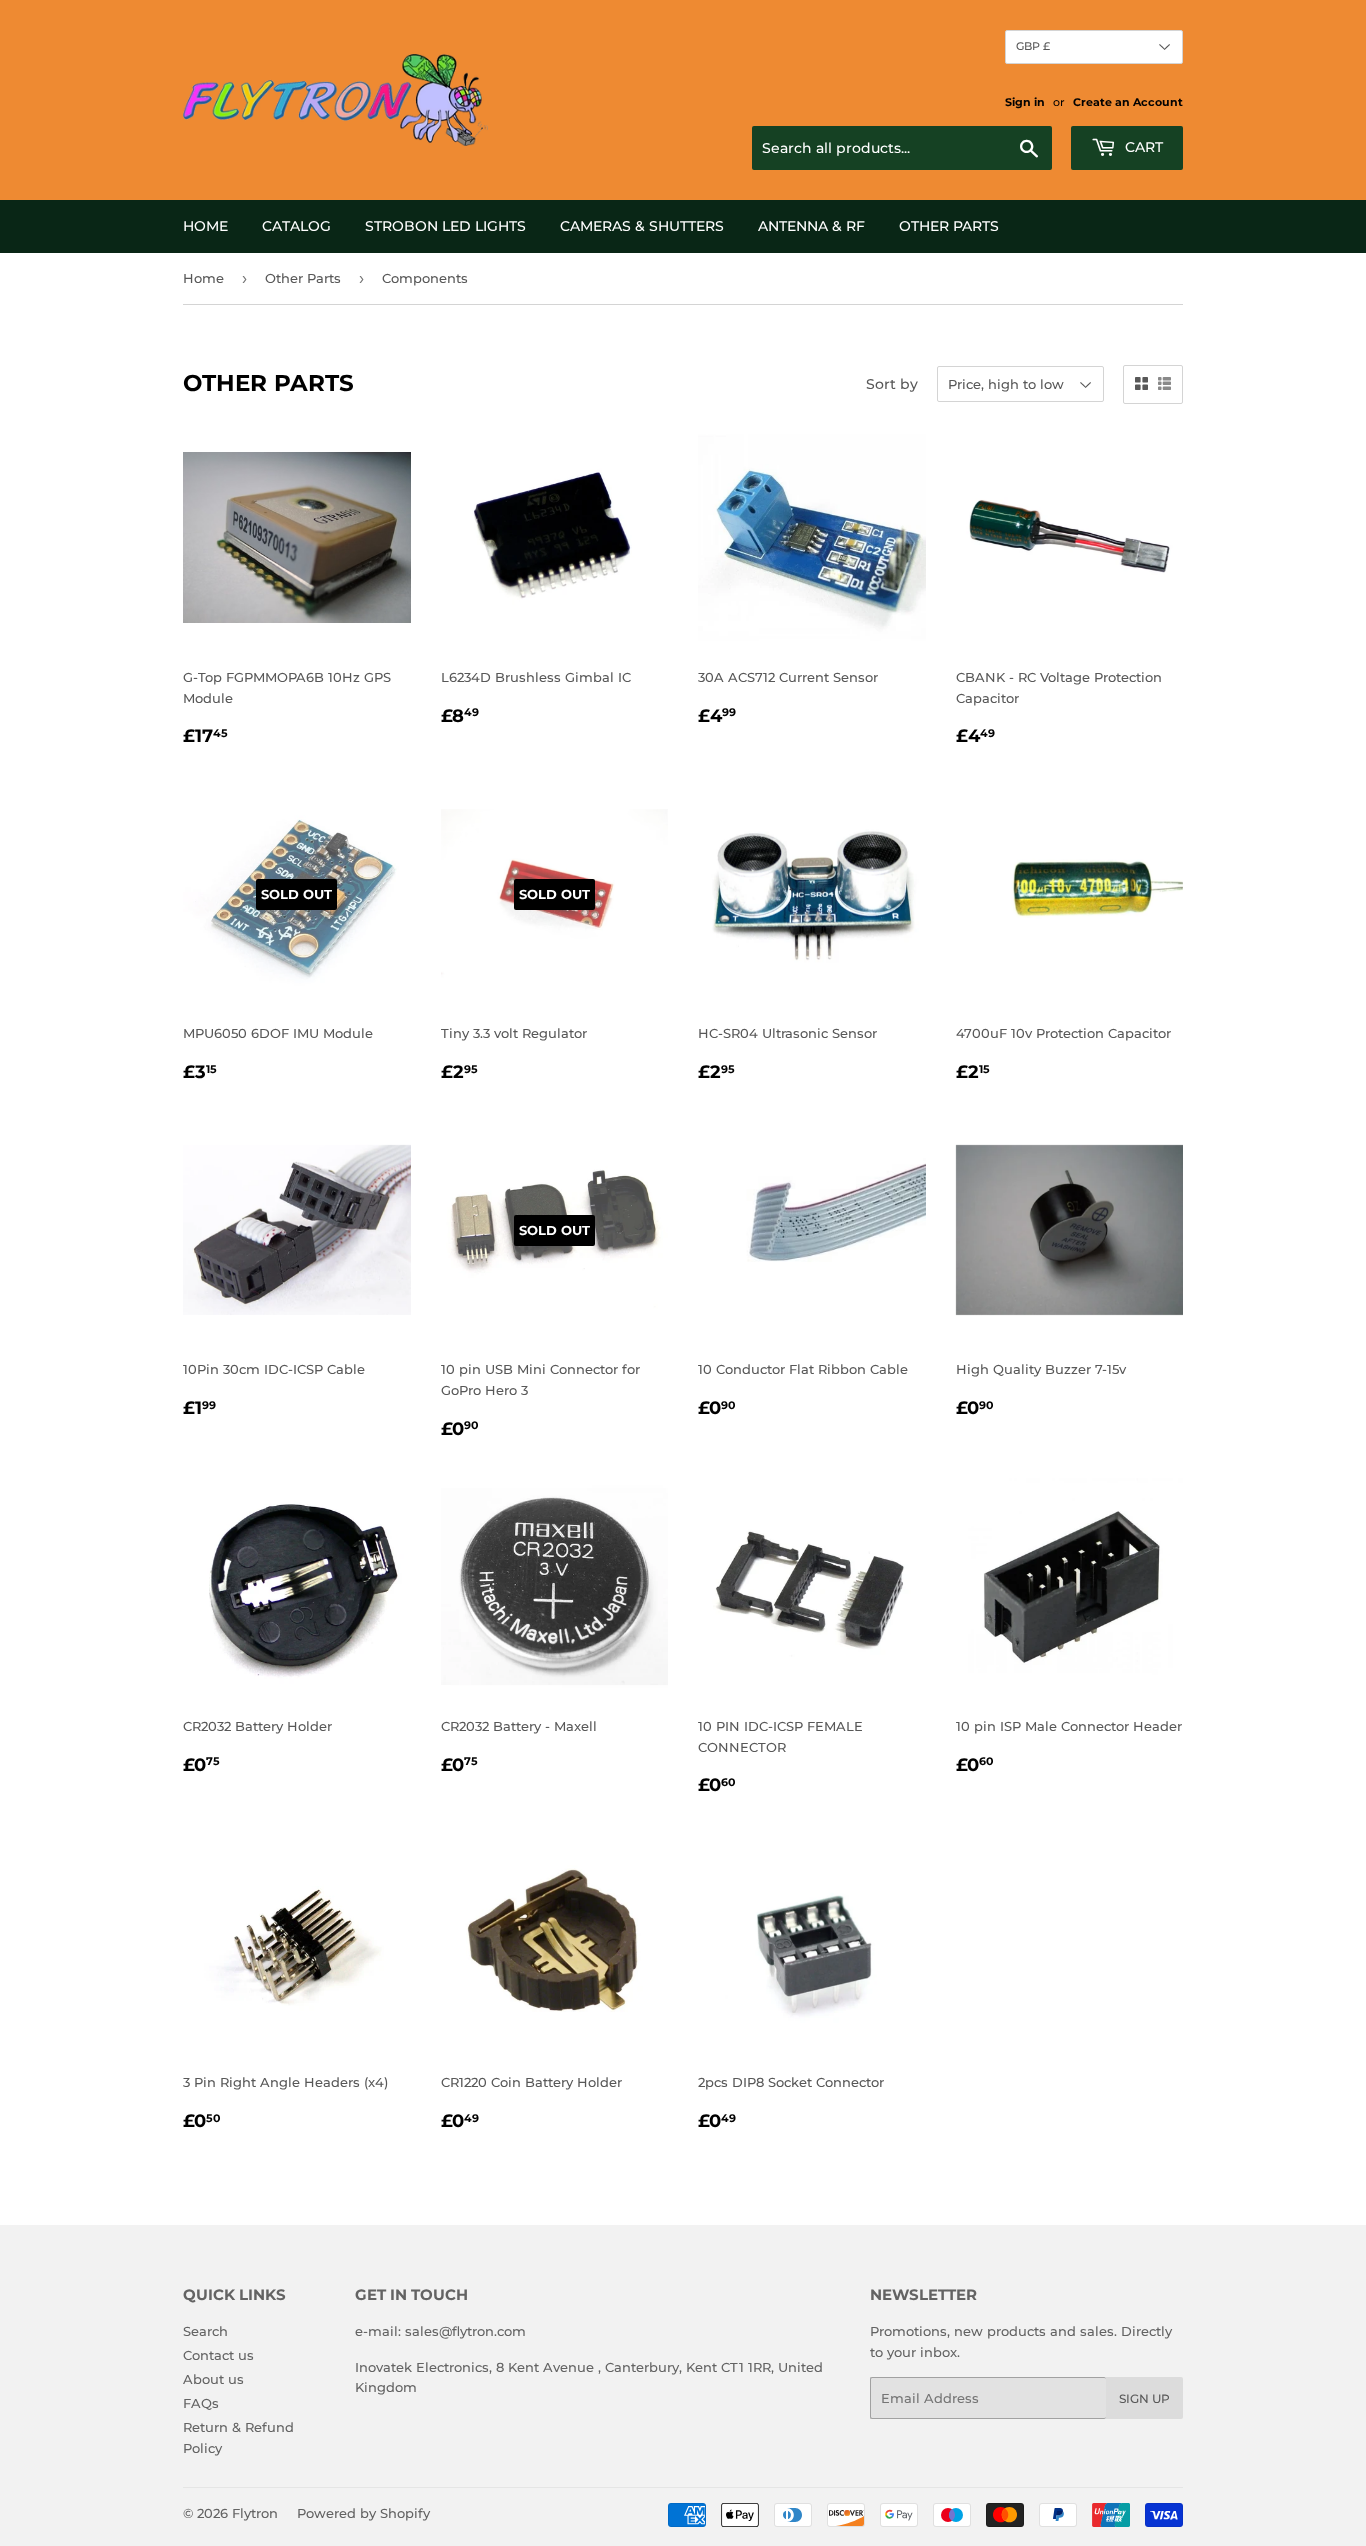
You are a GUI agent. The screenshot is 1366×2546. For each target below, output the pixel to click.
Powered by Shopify (363, 2513)
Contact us (218, 2355)
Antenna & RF (811, 226)
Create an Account (1128, 102)
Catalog (296, 226)
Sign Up (1144, 2398)
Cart (1142, 147)
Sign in (1025, 102)
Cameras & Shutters (642, 226)
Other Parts (949, 226)
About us (213, 2379)
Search (205, 2331)
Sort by (892, 384)
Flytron (255, 2513)
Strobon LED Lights (445, 226)
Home (205, 226)
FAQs (201, 2403)
